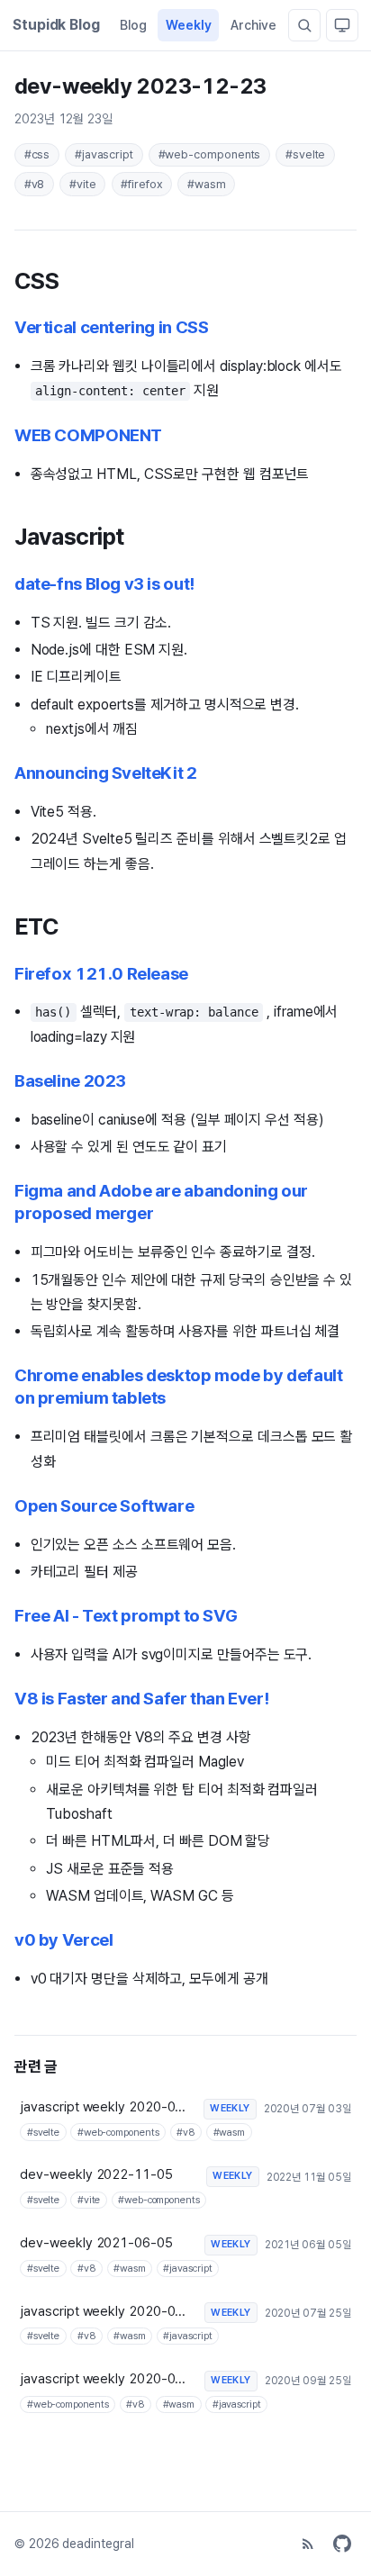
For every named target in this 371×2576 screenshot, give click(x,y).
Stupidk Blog (56, 25)
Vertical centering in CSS (111, 327)
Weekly (189, 25)
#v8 (35, 184)
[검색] (304, 25)
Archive (253, 25)
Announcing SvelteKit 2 (106, 773)
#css (37, 154)
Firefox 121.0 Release (101, 974)
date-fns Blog (104, 584)
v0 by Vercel (63, 1940)
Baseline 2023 (70, 1081)
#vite (83, 184)
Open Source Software (104, 1506)
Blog (133, 25)
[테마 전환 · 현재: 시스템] (342, 25)
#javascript (104, 154)
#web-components (210, 154)
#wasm (207, 184)
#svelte (305, 154)
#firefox (141, 184)
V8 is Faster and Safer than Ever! (141, 1699)
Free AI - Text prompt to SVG (126, 1616)
